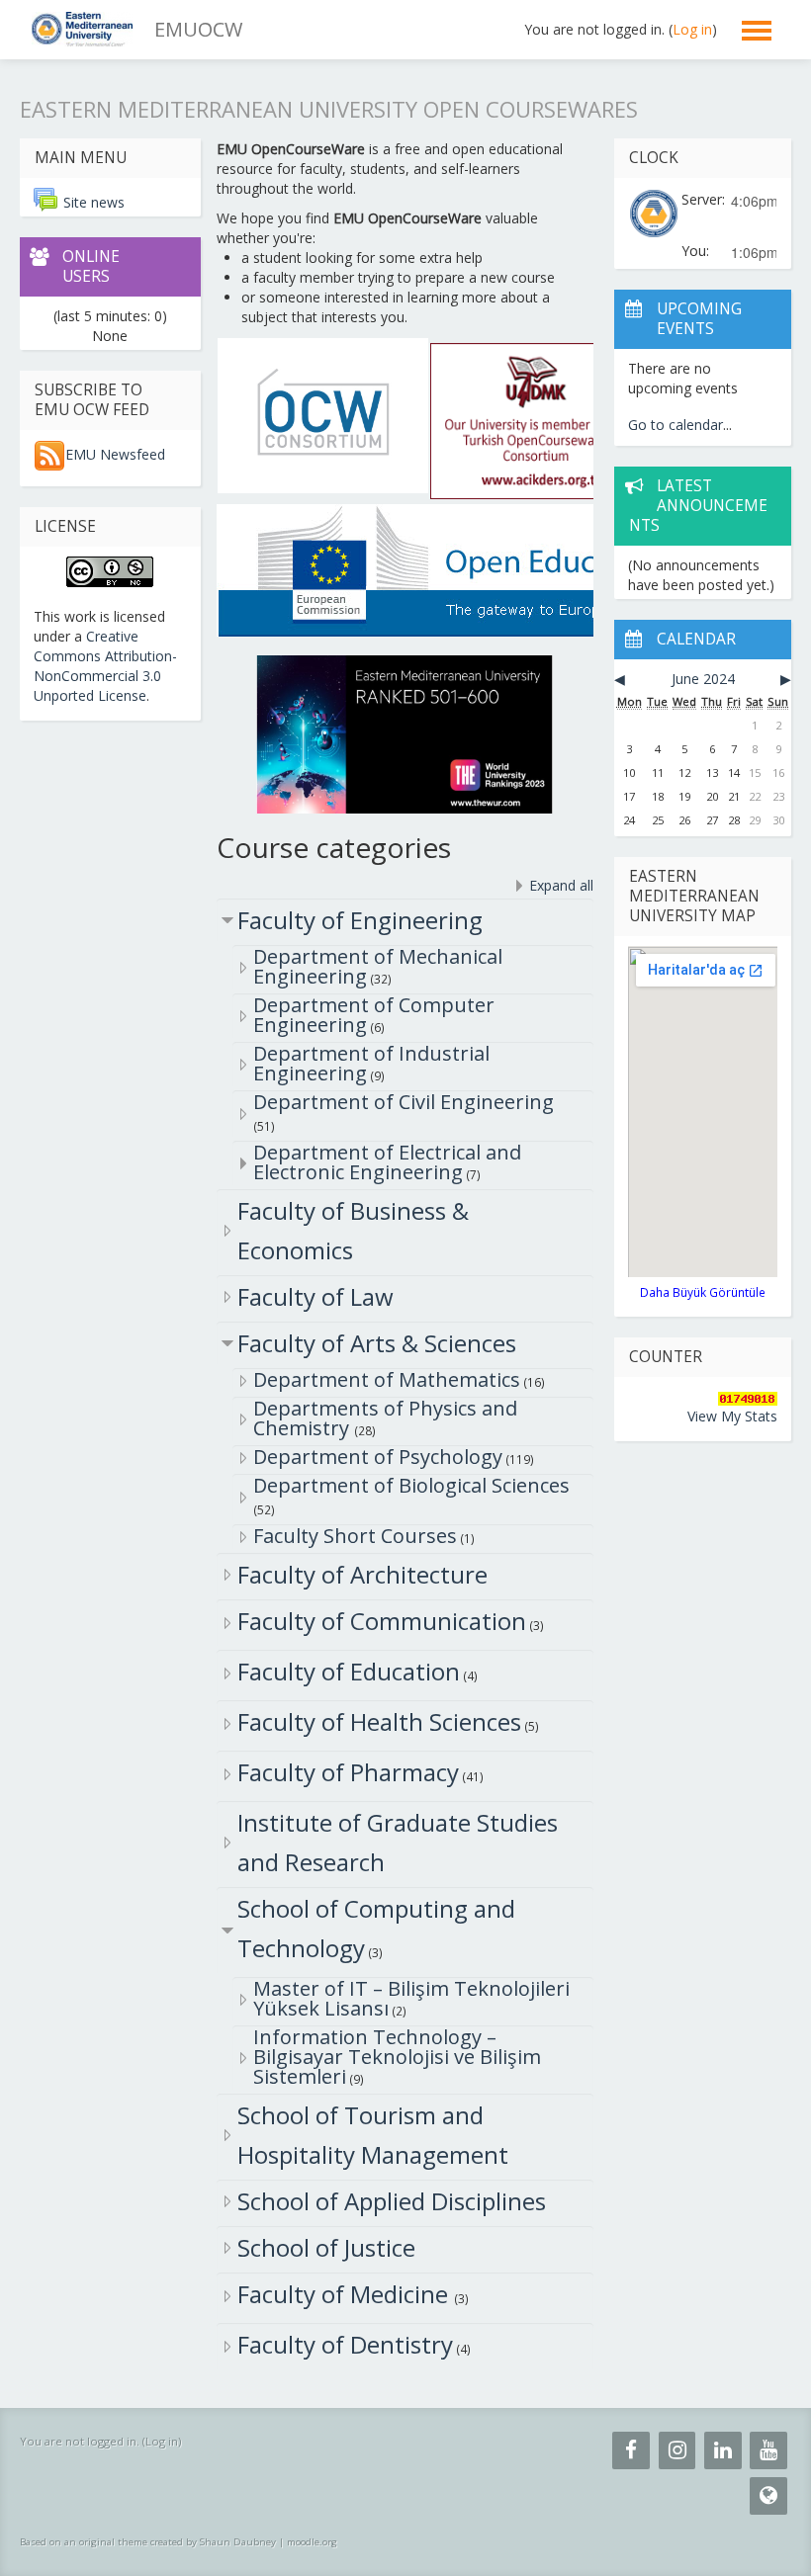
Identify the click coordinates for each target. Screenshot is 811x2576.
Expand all (561, 885)
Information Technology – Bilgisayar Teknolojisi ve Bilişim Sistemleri (397, 2057)
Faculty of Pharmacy (348, 1772)
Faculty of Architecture (362, 1574)
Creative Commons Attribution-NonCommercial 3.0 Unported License (105, 666)
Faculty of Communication (382, 1621)
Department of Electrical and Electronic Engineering (387, 1162)
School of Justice (326, 2247)
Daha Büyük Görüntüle (703, 1292)
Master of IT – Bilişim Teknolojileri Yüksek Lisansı (411, 1998)
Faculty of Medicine (346, 2294)
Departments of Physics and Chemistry (385, 1418)
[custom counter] (748, 1396)
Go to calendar (676, 425)
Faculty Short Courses (355, 1536)
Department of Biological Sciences (411, 1485)
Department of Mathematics (387, 1379)
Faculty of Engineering (360, 920)
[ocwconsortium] (323, 414)
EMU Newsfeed (115, 454)
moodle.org (312, 2542)
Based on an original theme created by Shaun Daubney (148, 2542)
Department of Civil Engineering (404, 1102)
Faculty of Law (315, 1296)
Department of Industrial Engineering (371, 1063)
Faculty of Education (349, 1671)
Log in (692, 29)
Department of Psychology (378, 1457)
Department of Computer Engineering (374, 1015)
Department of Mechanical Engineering (378, 966)
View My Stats (732, 1416)
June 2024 (703, 679)
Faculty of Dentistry (345, 2344)
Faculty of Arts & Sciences (377, 1343)
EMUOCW (198, 29)
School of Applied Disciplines (392, 2201)
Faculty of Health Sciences (379, 1721)
